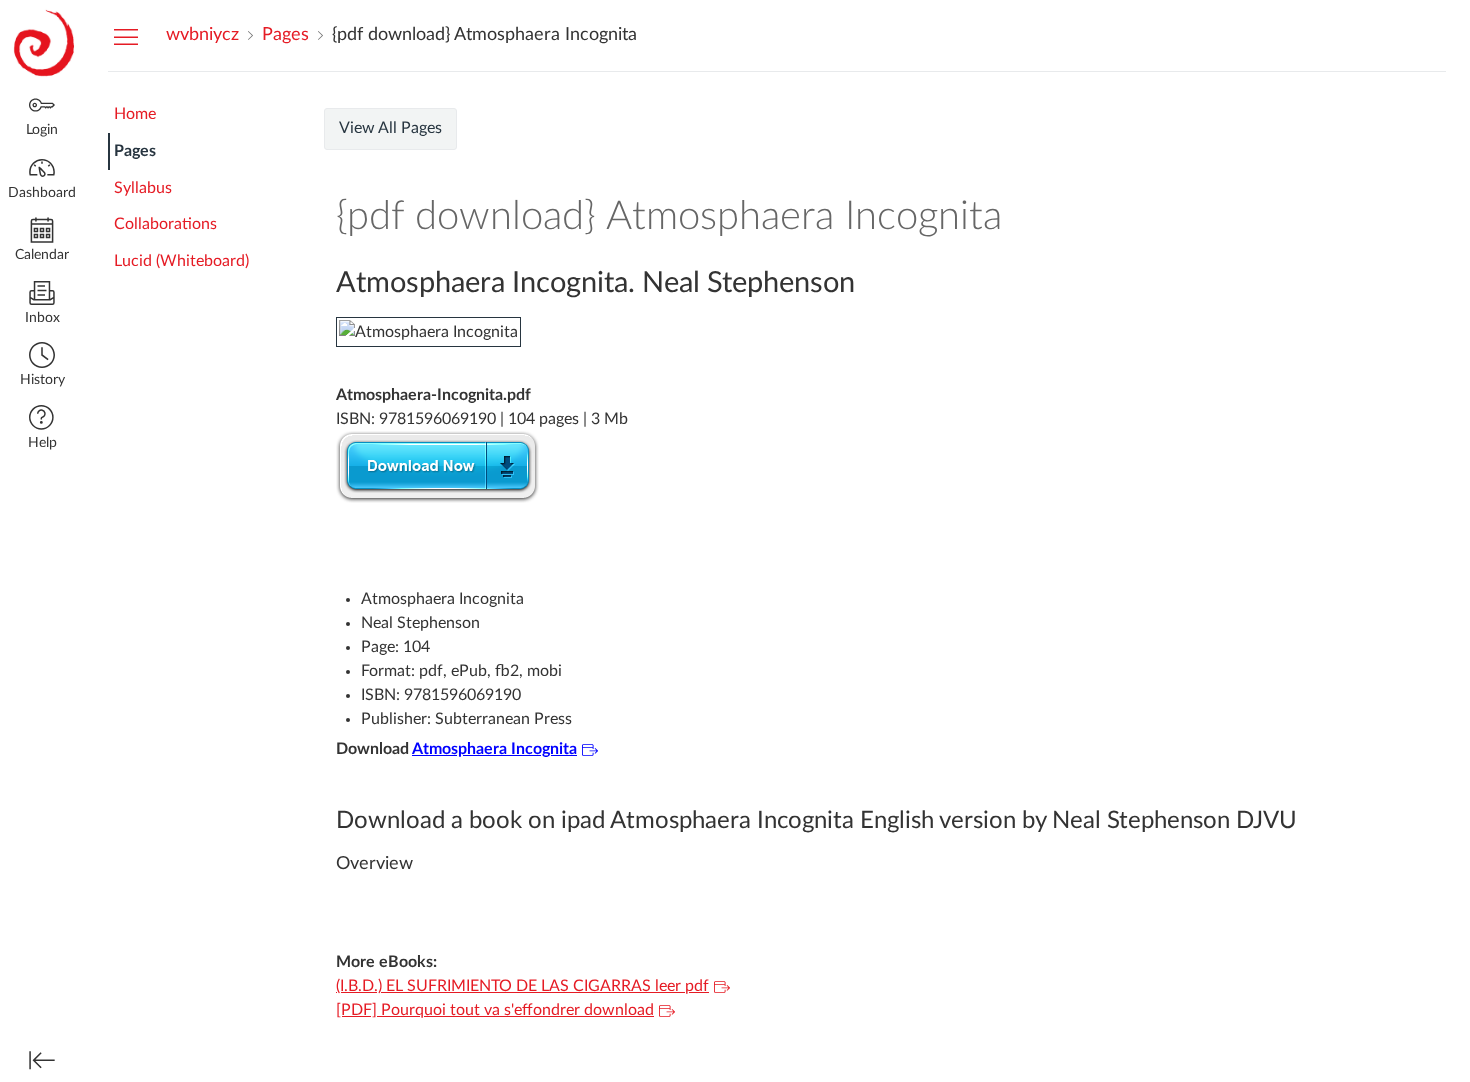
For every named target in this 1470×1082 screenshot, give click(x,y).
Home (135, 114)
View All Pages (390, 128)
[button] (42, 366)
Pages (135, 151)
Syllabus (143, 188)
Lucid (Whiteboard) (181, 261)
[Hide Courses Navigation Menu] (126, 36)
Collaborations (165, 224)
